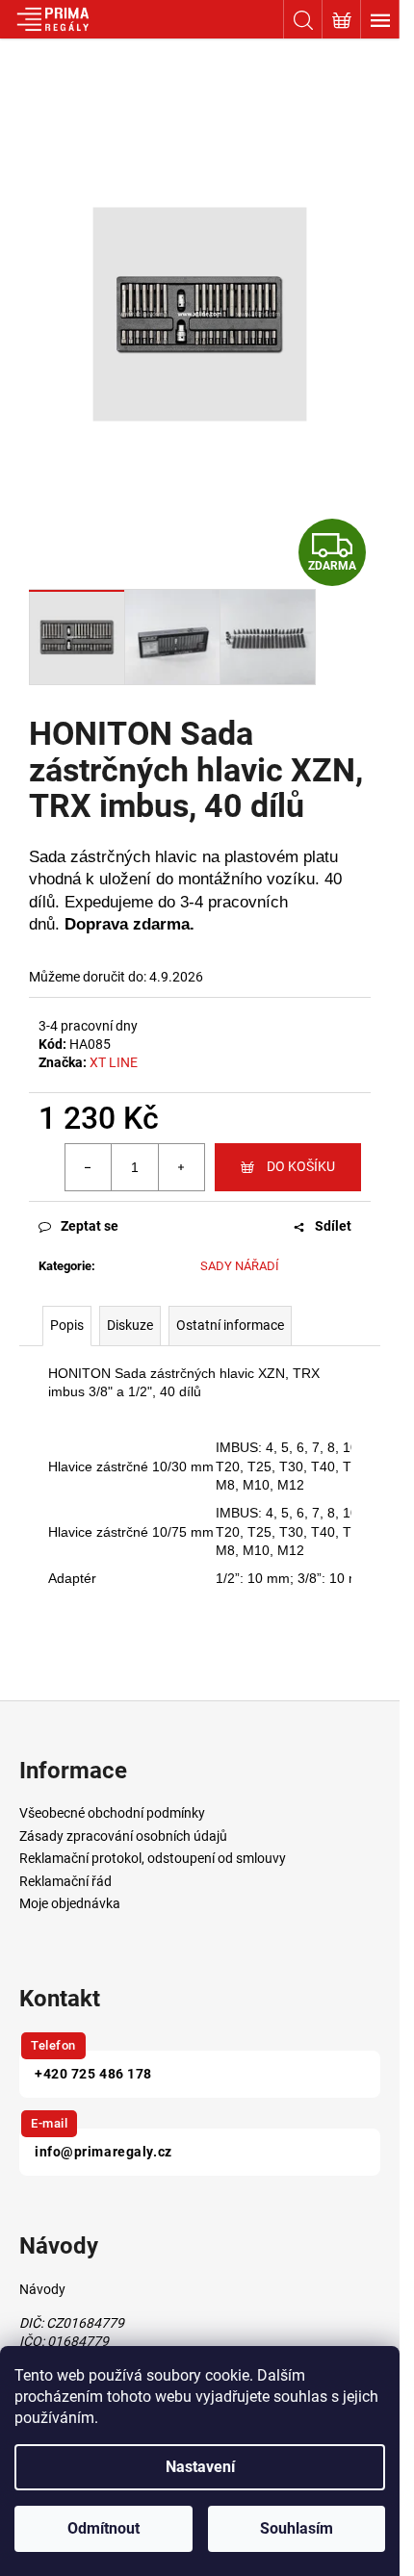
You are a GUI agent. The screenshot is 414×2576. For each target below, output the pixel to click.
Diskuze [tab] (130, 1325)
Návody (42, 2289)
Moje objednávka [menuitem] (70, 1903)
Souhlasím (297, 2528)
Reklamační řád (65, 1881)
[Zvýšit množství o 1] (181, 1167)
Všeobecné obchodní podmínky (112, 1813)
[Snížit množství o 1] (89, 1167)
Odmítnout (103, 2528)
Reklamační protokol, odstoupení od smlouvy (153, 1858)
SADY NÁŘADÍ (240, 1266)
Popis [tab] (67, 1325)
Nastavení (200, 2467)
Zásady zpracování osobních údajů (123, 1836)
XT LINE (114, 1062)
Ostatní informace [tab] (230, 1325)
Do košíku (301, 1166)
